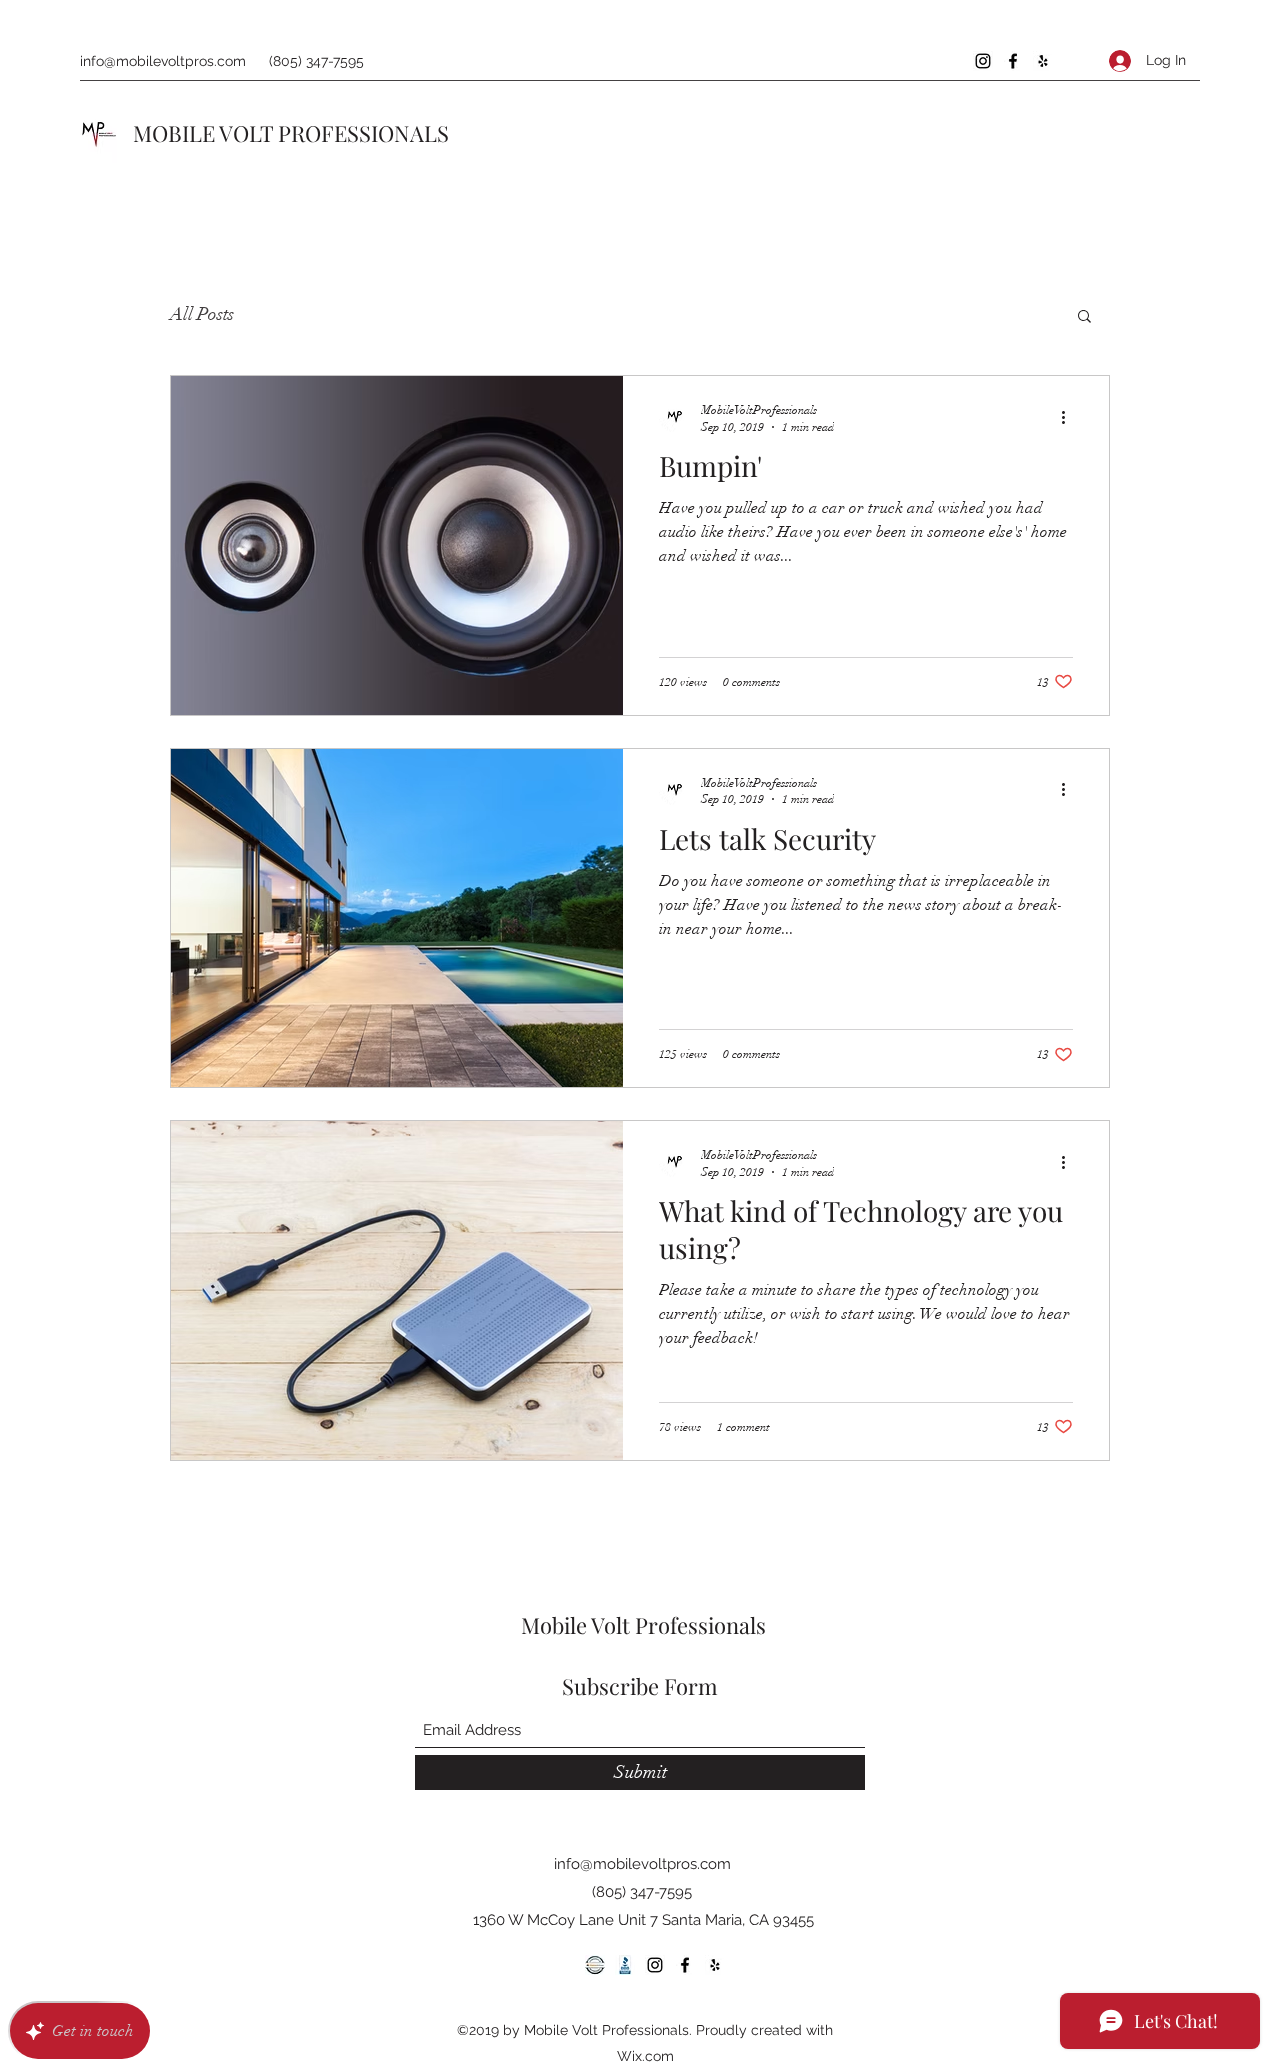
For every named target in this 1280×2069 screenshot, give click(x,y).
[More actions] (1070, 417)
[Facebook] (1013, 61)
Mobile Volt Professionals (643, 1625)
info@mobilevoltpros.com (163, 61)
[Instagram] (983, 61)
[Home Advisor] (595, 1965)
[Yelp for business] (1043, 61)
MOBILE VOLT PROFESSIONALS (291, 133)
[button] (1084, 317)
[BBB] (625, 1965)
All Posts (202, 314)
